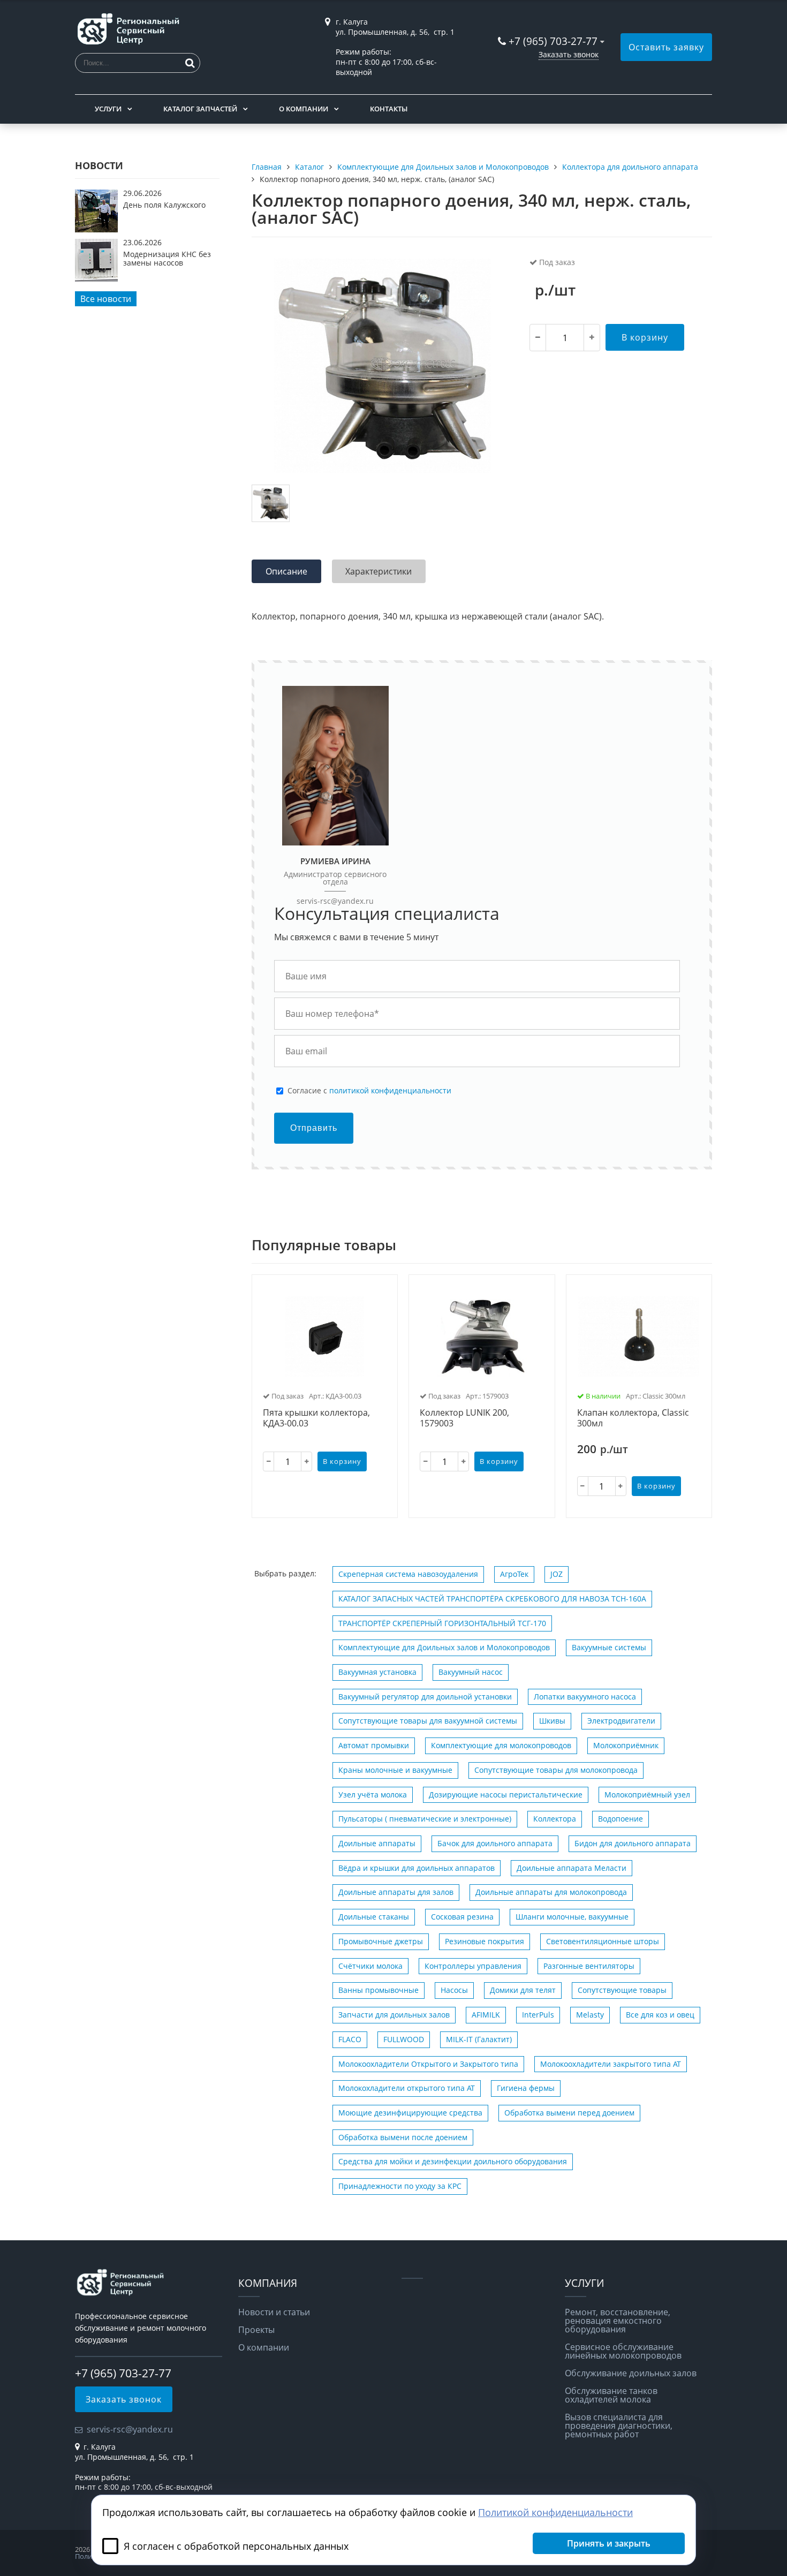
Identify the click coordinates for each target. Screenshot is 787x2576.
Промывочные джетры (381, 1941)
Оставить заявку (666, 47)
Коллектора (555, 1819)
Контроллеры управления (473, 1966)
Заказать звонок (569, 54)
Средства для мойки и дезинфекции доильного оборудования (453, 2161)
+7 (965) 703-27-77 (553, 41)
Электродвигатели (621, 1721)
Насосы (454, 1990)
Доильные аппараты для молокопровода (551, 1892)
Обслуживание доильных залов (631, 2373)
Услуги (108, 109)
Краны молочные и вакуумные (395, 1770)
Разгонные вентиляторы (589, 1966)
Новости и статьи (274, 2312)
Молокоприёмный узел (647, 1795)
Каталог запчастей (200, 109)
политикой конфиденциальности (390, 1090)
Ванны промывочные (379, 1990)
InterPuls (538, 2015)
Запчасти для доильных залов (394, 2015)
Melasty (590, 2015)
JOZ (557, 1574)
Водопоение (620, 1819)
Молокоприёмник (626, 1745)
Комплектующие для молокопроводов (501, 1745)
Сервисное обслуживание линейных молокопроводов (623, 2351)
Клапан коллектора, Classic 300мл (633, 1418)
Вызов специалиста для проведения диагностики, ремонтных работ (619, 2426)
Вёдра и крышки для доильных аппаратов (417, 1868)
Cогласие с (369, 1091)
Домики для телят (523, 1990)
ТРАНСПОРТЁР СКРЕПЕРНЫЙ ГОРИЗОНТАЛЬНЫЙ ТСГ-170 (442, 1623)
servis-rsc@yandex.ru (335, 901)
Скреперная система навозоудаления (408, 1574)
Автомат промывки (374, 1745)
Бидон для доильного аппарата (633, 1843)
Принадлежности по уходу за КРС (400, 2186)
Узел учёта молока (373, 1795)
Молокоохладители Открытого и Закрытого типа (428, 2064)
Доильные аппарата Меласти (572, 1868)
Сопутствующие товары (622, 1990)
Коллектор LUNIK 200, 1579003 (464, 1418)
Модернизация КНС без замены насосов (167, 258)
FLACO (350, 2039)
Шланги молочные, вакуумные (572, 1917)
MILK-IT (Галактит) (479, 2039)
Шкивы (552, 1721)
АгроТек (514, 1574)
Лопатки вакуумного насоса (585, 1697)
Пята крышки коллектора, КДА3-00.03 (316, 1418)
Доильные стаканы (374, 1917)
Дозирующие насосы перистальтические (506, 1795)
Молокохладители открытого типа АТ (407, 2088)
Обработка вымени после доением (403, 2137)
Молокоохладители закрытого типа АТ (611, 2064)
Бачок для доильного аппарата (495, 1843)
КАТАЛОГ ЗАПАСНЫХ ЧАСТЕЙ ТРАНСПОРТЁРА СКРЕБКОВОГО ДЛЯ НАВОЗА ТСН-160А (492, 1599)
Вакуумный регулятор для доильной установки (425, 1697)
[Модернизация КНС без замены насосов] (96, 278)
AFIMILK (486, 2015)
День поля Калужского (164, 205)
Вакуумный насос (471, 1672)
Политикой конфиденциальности (555, 2512)
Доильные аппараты (377, 1843)
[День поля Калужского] (96, 229)
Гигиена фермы (526, 2088)
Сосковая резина (462, 1917)
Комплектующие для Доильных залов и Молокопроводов (444, 1647)
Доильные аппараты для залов (396, 1892)
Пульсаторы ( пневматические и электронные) (425, 1819)
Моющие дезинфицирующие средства (410, 2113)
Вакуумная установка (377, 1672)
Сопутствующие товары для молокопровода (556, 1770)
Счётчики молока (370, 1966)
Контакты (389, 109)
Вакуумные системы (609, 1647)
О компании (304, 109)
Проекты (256, 2330)
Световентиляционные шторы (603, 1941)
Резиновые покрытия (485, 1941)
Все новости (106, 299)
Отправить (314, 1128)
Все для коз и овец (660, 2015)
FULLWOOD (404, 2039)
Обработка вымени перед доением (569, 2113)
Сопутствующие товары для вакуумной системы (428, 1721)
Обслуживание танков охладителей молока (611, 2395)
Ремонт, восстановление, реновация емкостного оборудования (618, 2321)
